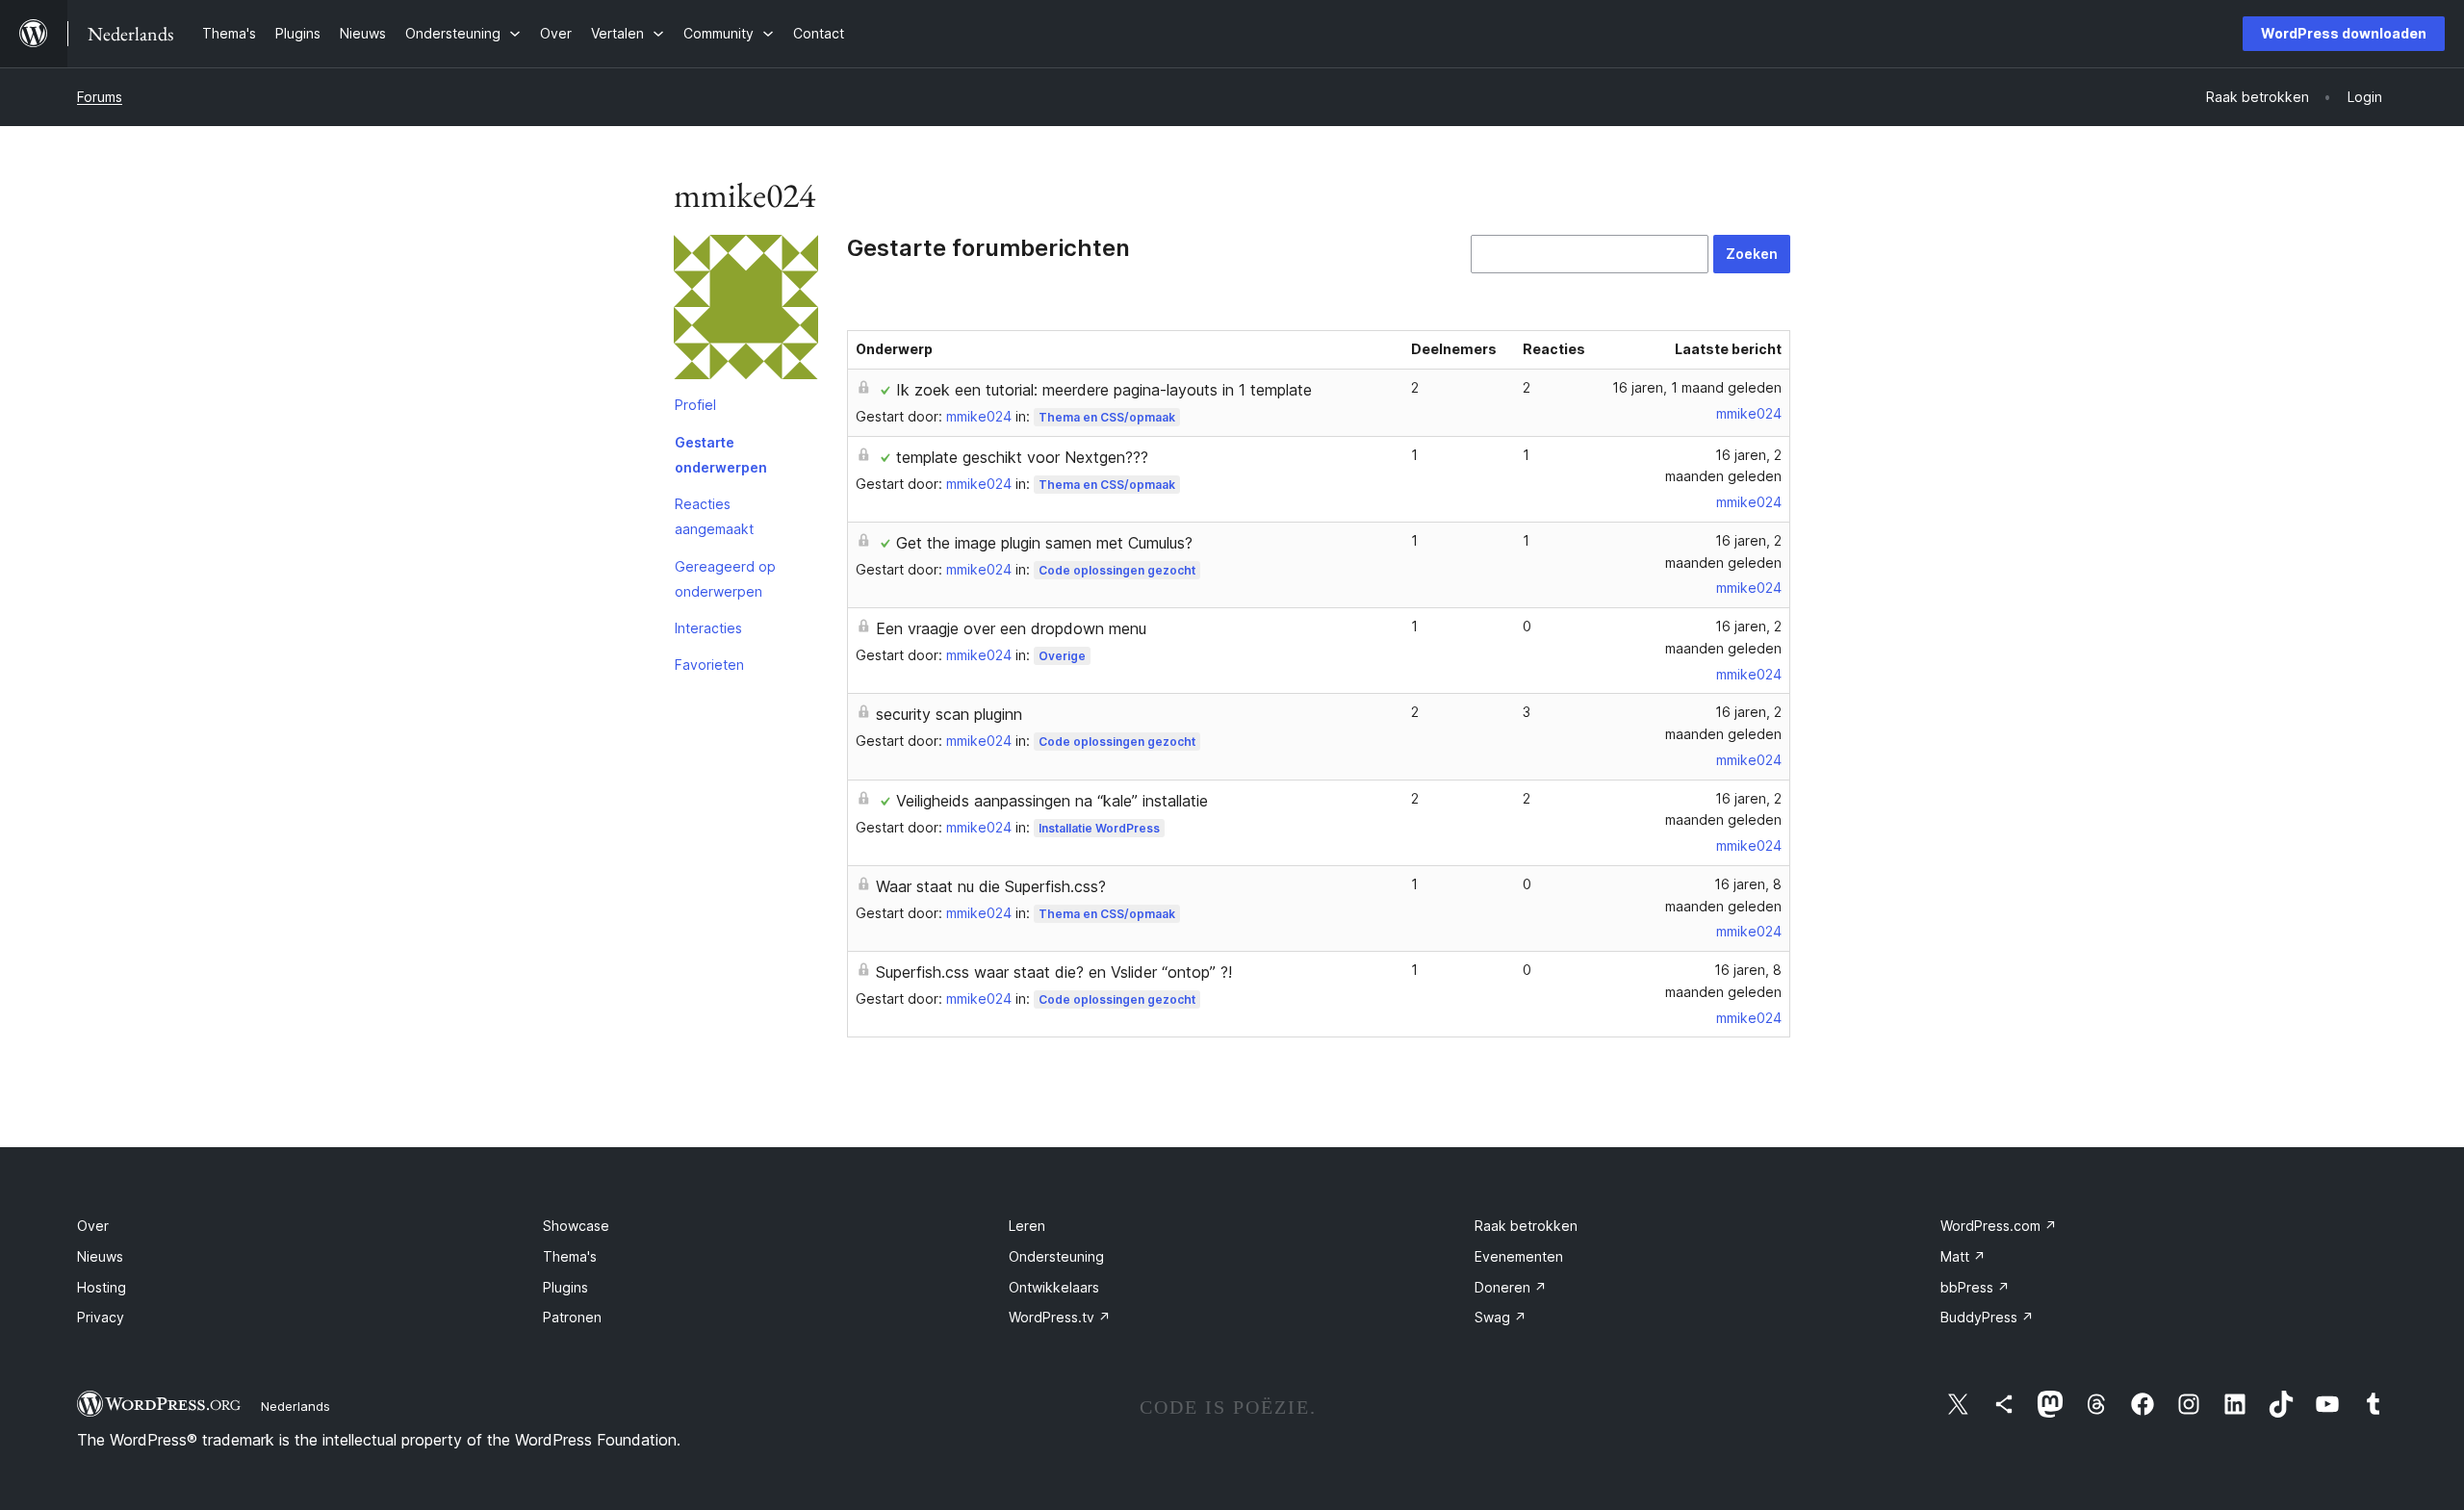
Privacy (101, 1317)
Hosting (102, 1287)
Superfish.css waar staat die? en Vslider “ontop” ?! (1054, 972)
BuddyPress (1987, 1317)
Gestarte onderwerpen (721, 455)
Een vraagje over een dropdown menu (1011, 628)
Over (93, 1226)
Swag (1501, 1317)
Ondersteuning (1056, 1256)
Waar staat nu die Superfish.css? (991, 886)
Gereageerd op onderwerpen (725, 579)
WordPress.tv (1060, 1317)
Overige (1062, 656)
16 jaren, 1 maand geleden (1697, 387)
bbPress (1975, 1287)
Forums (100, 97)
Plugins (565, 1287)
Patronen (572, 1317)
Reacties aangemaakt (714, 516)
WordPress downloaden (2344, 33)
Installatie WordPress (1099, 828)
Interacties (708, 628)
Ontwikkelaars (1054, 1287)
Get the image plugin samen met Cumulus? (1044, 543)
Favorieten (709, 665)
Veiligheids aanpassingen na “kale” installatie (1052, 801)
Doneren (1511, 1287)
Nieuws (100, 1256)
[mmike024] (746, 311)
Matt (1963, 1256)
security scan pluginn (949, 714)
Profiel (695, 405)
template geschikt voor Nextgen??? (1022, 457)
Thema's (570, 1256)
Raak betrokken (1526, 1226)
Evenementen (1519, 1256)
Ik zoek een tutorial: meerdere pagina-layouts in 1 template (1104, 390)
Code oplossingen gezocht (1117, 570)
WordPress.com (1999, 1226)
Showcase (576, 1226)
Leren (1027, 1226)
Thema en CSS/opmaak (1107, 417)
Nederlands (295, 1406)
